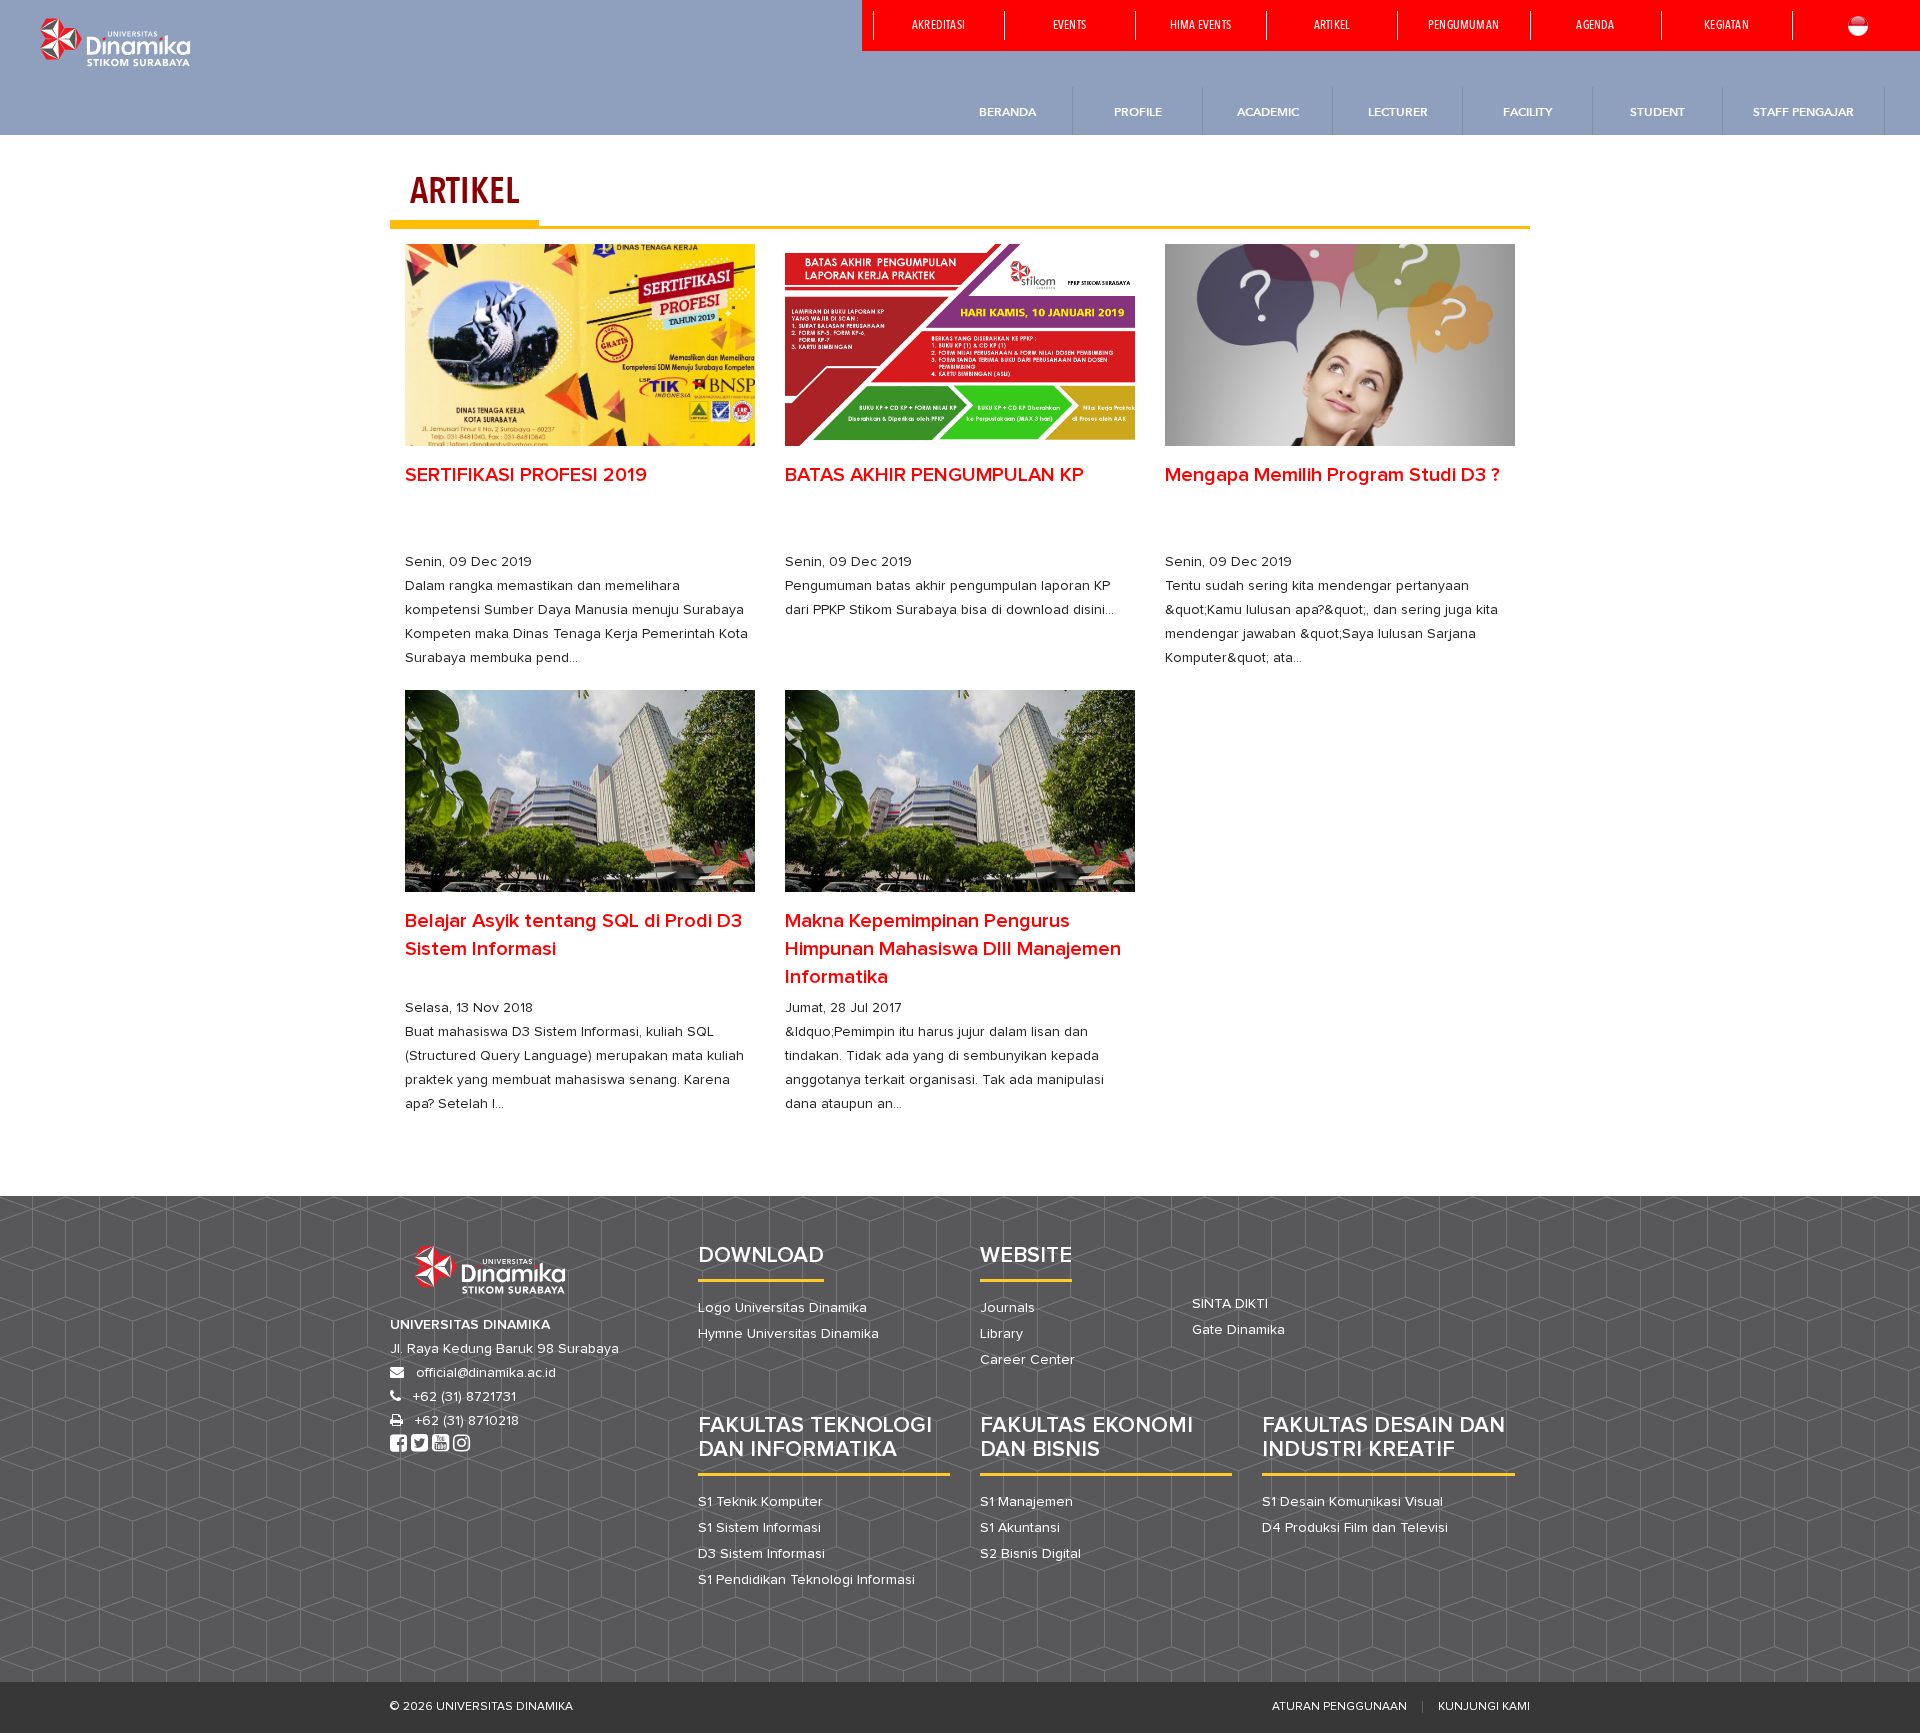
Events (1069, 26)
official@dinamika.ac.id (486, 1373)
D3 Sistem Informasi (761, 1554)
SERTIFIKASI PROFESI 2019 (526, 475)
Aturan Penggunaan (1339, 1707)
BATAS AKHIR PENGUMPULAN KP (934, 475)
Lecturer (1398, 111)
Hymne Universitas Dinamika (788, 1334)
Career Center (1027, 1360)
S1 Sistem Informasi (759, 1528)
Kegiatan (1726, 26)
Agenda (1595, 26)
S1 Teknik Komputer (760, 1502)
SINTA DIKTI (1230, 1304)
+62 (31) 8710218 (467, 1421)
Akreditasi (938, 26)
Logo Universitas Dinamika (782, 1308)
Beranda (1007, 111)
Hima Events (1200, 26)
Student (1657, 111)
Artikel (1331, 26)
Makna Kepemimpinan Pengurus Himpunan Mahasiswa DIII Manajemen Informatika (953, 949)
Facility (1527, 111)
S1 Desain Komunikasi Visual (1352, 1502)
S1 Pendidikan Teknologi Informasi (806, 1580)
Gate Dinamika (1238, 1330)
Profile (1138, 111)
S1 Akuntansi (1020, 1528)
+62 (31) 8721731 (464, 1397)
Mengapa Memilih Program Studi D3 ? (1332, 475)
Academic (1268, 111)
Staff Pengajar (1803, 111)
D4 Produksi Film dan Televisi (1355, 1528)
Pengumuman (1463, 26)
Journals (1007, 1308)
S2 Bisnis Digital (1030, 1554)
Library (1001, 1334)
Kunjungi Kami (1484, 1707)
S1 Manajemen (1026, 1502)
